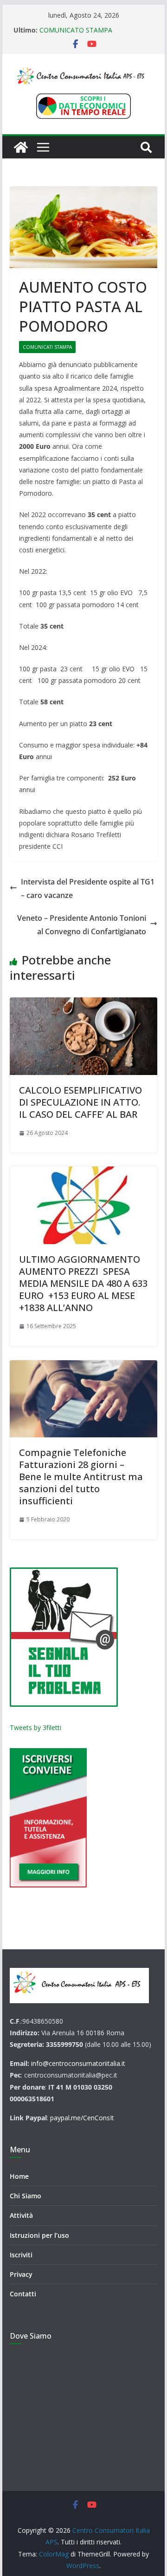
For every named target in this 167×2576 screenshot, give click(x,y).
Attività (21, 2215)
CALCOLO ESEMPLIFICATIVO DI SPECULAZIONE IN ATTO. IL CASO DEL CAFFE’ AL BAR (80, 1102)
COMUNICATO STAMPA (76, 30)
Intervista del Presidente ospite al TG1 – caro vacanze (88, 888)
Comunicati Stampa (47, 347)
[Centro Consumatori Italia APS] (21, 147)
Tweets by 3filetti (35, 1727)
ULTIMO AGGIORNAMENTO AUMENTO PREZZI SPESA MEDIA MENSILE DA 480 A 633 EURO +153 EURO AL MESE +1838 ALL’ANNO (83, 1283)
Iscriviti (21, 2255)
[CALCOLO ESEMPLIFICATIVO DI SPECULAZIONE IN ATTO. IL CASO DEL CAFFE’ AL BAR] (83, 1036)
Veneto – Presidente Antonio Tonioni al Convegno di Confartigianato (82, 925)
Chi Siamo (26, 2196)
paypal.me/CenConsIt (82, 2118)
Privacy (21, 2274)
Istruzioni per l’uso (39, 2235)
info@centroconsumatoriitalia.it (78, 2063)
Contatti (23, 2294)
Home (19, 2176)
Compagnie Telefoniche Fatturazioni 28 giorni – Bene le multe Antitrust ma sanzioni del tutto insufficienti (81, 1477)
